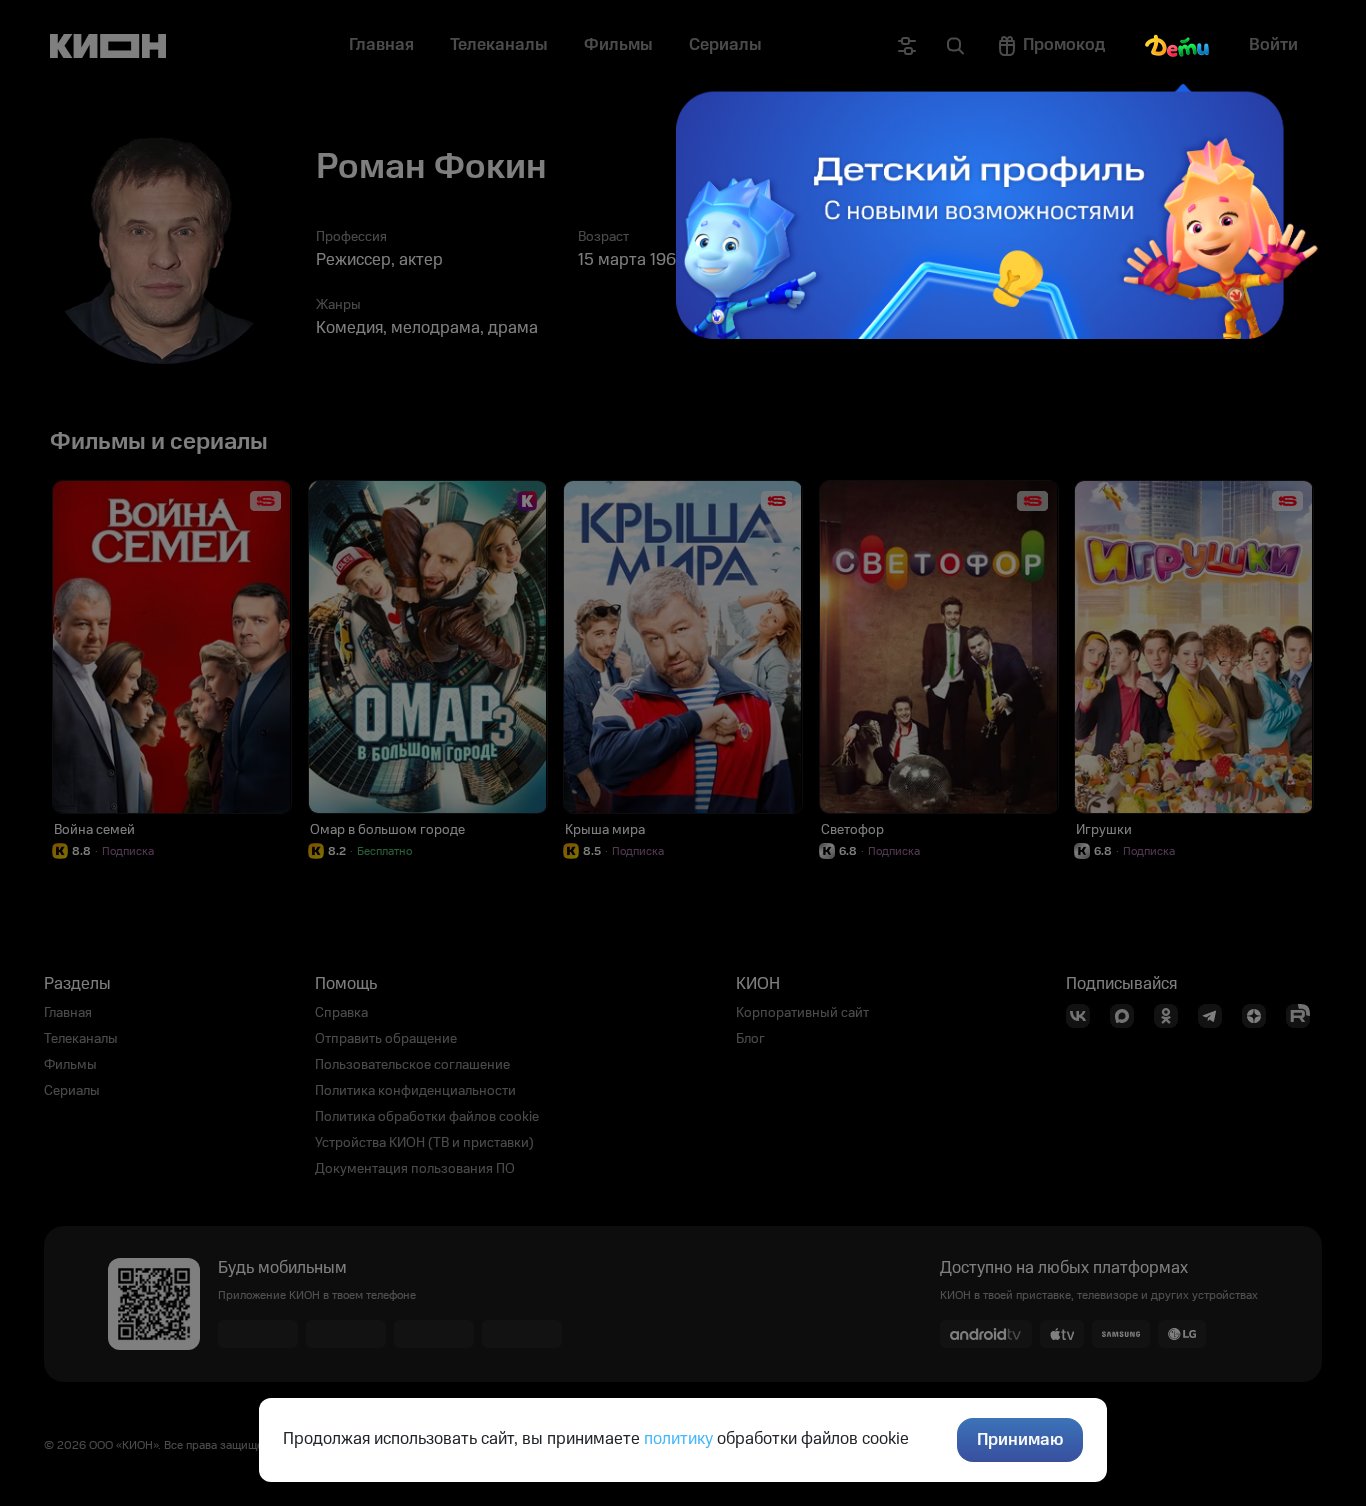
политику (678, 1439)
